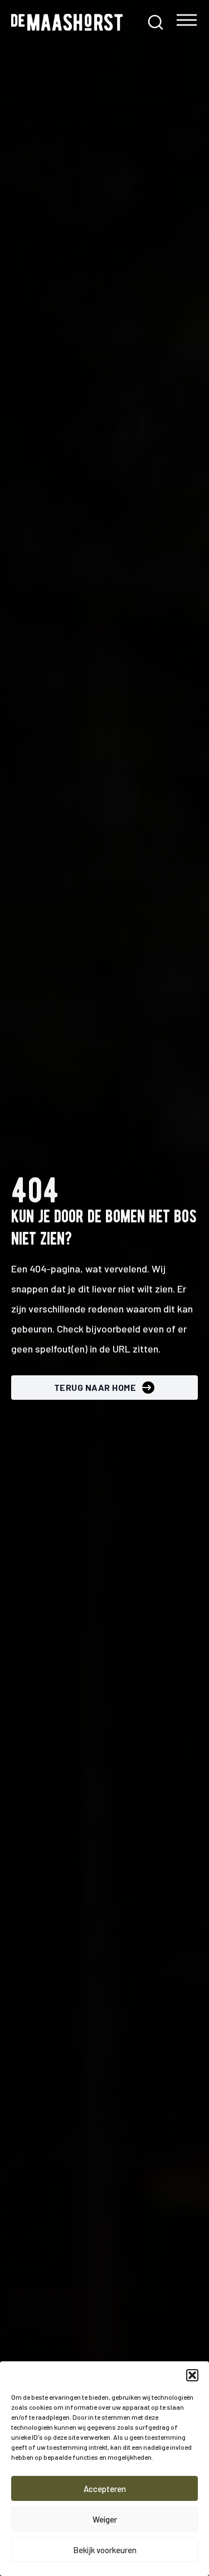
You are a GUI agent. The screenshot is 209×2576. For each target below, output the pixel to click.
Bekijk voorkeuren (105, 2550)
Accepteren (105, 2489)
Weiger (105, 2519)
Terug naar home (95, 1387)
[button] (192, 2375)
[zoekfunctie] (155, 22)
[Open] (187, 23)
